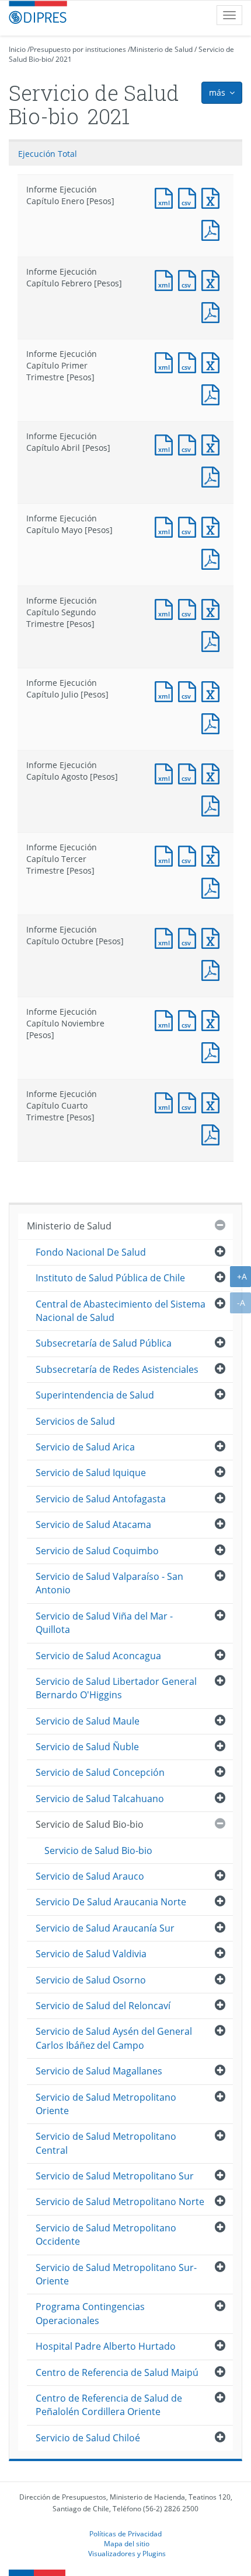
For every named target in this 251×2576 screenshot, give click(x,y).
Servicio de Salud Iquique (91, 1473)
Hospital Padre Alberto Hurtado (106, 2346)
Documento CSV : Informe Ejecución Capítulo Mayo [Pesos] (190, 526)
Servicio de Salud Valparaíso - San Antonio (109, 1583)
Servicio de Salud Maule (88, 1721)
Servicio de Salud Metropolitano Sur (115, 2176)
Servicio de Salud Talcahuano (100, 1799)
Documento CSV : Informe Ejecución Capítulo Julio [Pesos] (190, 690)
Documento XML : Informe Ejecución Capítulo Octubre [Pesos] (166, 937)
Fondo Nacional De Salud (91, 1252)
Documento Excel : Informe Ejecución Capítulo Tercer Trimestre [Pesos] (213, 855)
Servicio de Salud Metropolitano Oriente (106, 2104)
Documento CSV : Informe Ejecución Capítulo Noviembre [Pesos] (190, 1019)
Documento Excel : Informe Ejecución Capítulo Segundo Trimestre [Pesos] (213, 608)
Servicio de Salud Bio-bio (90, 1824)
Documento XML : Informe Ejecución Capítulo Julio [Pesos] (166, 690)
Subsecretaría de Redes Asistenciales (117, 1369)
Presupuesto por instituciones (78, 49)
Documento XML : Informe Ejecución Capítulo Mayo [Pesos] (166, 526)
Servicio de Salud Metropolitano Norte (120, 2202)
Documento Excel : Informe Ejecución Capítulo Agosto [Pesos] (213, 772)
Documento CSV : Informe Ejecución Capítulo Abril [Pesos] (190, 444)
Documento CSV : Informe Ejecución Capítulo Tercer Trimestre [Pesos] (190, 855)
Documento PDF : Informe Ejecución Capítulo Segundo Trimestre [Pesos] (213, 640)
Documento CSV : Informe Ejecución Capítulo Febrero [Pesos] (190, 279)
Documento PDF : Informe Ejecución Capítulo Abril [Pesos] (213, 476)
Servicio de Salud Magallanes (99, 2071)
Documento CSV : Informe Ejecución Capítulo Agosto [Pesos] (190, 772)
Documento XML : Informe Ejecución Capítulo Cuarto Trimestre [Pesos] (166, 1101)
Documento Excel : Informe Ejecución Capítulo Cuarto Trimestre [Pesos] (213, 1101)
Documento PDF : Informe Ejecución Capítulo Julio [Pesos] (213, 722)
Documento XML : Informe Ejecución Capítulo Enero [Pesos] (166, 197)
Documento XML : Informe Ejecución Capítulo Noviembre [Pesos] (166, 1019)
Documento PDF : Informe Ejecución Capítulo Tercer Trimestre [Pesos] (213, 887)
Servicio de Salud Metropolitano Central (106, 2143)
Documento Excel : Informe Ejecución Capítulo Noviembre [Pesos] (213, 1019)
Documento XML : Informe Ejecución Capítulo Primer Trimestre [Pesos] (166, 361)
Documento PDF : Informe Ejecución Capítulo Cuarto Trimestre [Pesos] (213, 1133)
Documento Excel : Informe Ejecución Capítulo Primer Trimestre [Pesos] (213, 361)
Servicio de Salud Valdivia (91, 1954)
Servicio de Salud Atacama (93, 1524)
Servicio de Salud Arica (85, 1447)
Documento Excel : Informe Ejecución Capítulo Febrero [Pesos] (213, 279)
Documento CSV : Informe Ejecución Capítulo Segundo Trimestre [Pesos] (190, 608)
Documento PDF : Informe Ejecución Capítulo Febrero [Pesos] (213, 311)
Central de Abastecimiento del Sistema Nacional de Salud (121, 1311)
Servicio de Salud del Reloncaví (103, 2006)
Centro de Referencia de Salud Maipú (117, 2372)
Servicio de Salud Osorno (91, 1980)
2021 (64, 59)
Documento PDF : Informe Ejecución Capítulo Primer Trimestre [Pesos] (213, 393)
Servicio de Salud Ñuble (87, 1747)
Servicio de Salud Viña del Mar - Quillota (104, 1623)
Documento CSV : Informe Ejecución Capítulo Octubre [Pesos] (190, 937)
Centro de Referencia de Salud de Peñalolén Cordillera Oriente (109, 2405)
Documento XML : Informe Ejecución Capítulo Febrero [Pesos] (166, 279)
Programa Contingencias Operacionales (90, 2313)
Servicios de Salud (75, 1421)
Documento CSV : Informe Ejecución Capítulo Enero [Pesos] (190, 197)
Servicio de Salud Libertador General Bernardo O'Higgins (116, 1688)
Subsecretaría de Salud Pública (104, 1343)
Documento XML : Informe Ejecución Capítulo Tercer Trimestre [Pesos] (166, 855)
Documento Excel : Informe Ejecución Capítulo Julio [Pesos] (213, 690)
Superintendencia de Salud (95, 1395)
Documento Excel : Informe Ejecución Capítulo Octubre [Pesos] (213, 937)
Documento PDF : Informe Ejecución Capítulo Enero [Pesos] (213, 229)
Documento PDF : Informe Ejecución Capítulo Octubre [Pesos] (213, 969)
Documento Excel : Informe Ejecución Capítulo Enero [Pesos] (213, 197)
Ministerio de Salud (161, 49)
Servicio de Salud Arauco (90, 1876)
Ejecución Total (48, 154)
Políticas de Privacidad (125, 2533)
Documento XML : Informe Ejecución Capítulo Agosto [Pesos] (166, 772)
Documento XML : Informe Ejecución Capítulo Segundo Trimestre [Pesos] (166, 608)
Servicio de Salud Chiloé (88, 2438)
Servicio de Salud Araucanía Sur (105, 1928)
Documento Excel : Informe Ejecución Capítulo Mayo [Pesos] (213, 526)
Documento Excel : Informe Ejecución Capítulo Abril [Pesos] (213, 444)
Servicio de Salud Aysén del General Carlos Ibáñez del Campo (114, 2038)
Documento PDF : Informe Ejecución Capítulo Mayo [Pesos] (213, 558)
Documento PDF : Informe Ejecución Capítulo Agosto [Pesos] (213, 805)
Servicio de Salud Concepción (100, 1772)
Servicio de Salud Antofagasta (101, 1499)
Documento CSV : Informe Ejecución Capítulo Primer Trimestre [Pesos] (190, 361)
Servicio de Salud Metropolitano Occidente (106, 2235)
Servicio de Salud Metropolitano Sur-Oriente (116, 2274)
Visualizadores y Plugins (127, 2553)
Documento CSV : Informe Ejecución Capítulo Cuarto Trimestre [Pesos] (190, 1101)
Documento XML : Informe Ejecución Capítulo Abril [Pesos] (166, 444)
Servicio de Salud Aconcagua (98, 1656)
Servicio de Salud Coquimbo (97, 1551)
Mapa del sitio (127, 2543)
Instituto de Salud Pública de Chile (110, 1278)
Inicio (17, 49)
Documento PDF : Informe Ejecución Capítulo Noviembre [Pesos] (213, 1051)
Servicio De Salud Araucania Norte (111, 1902)
